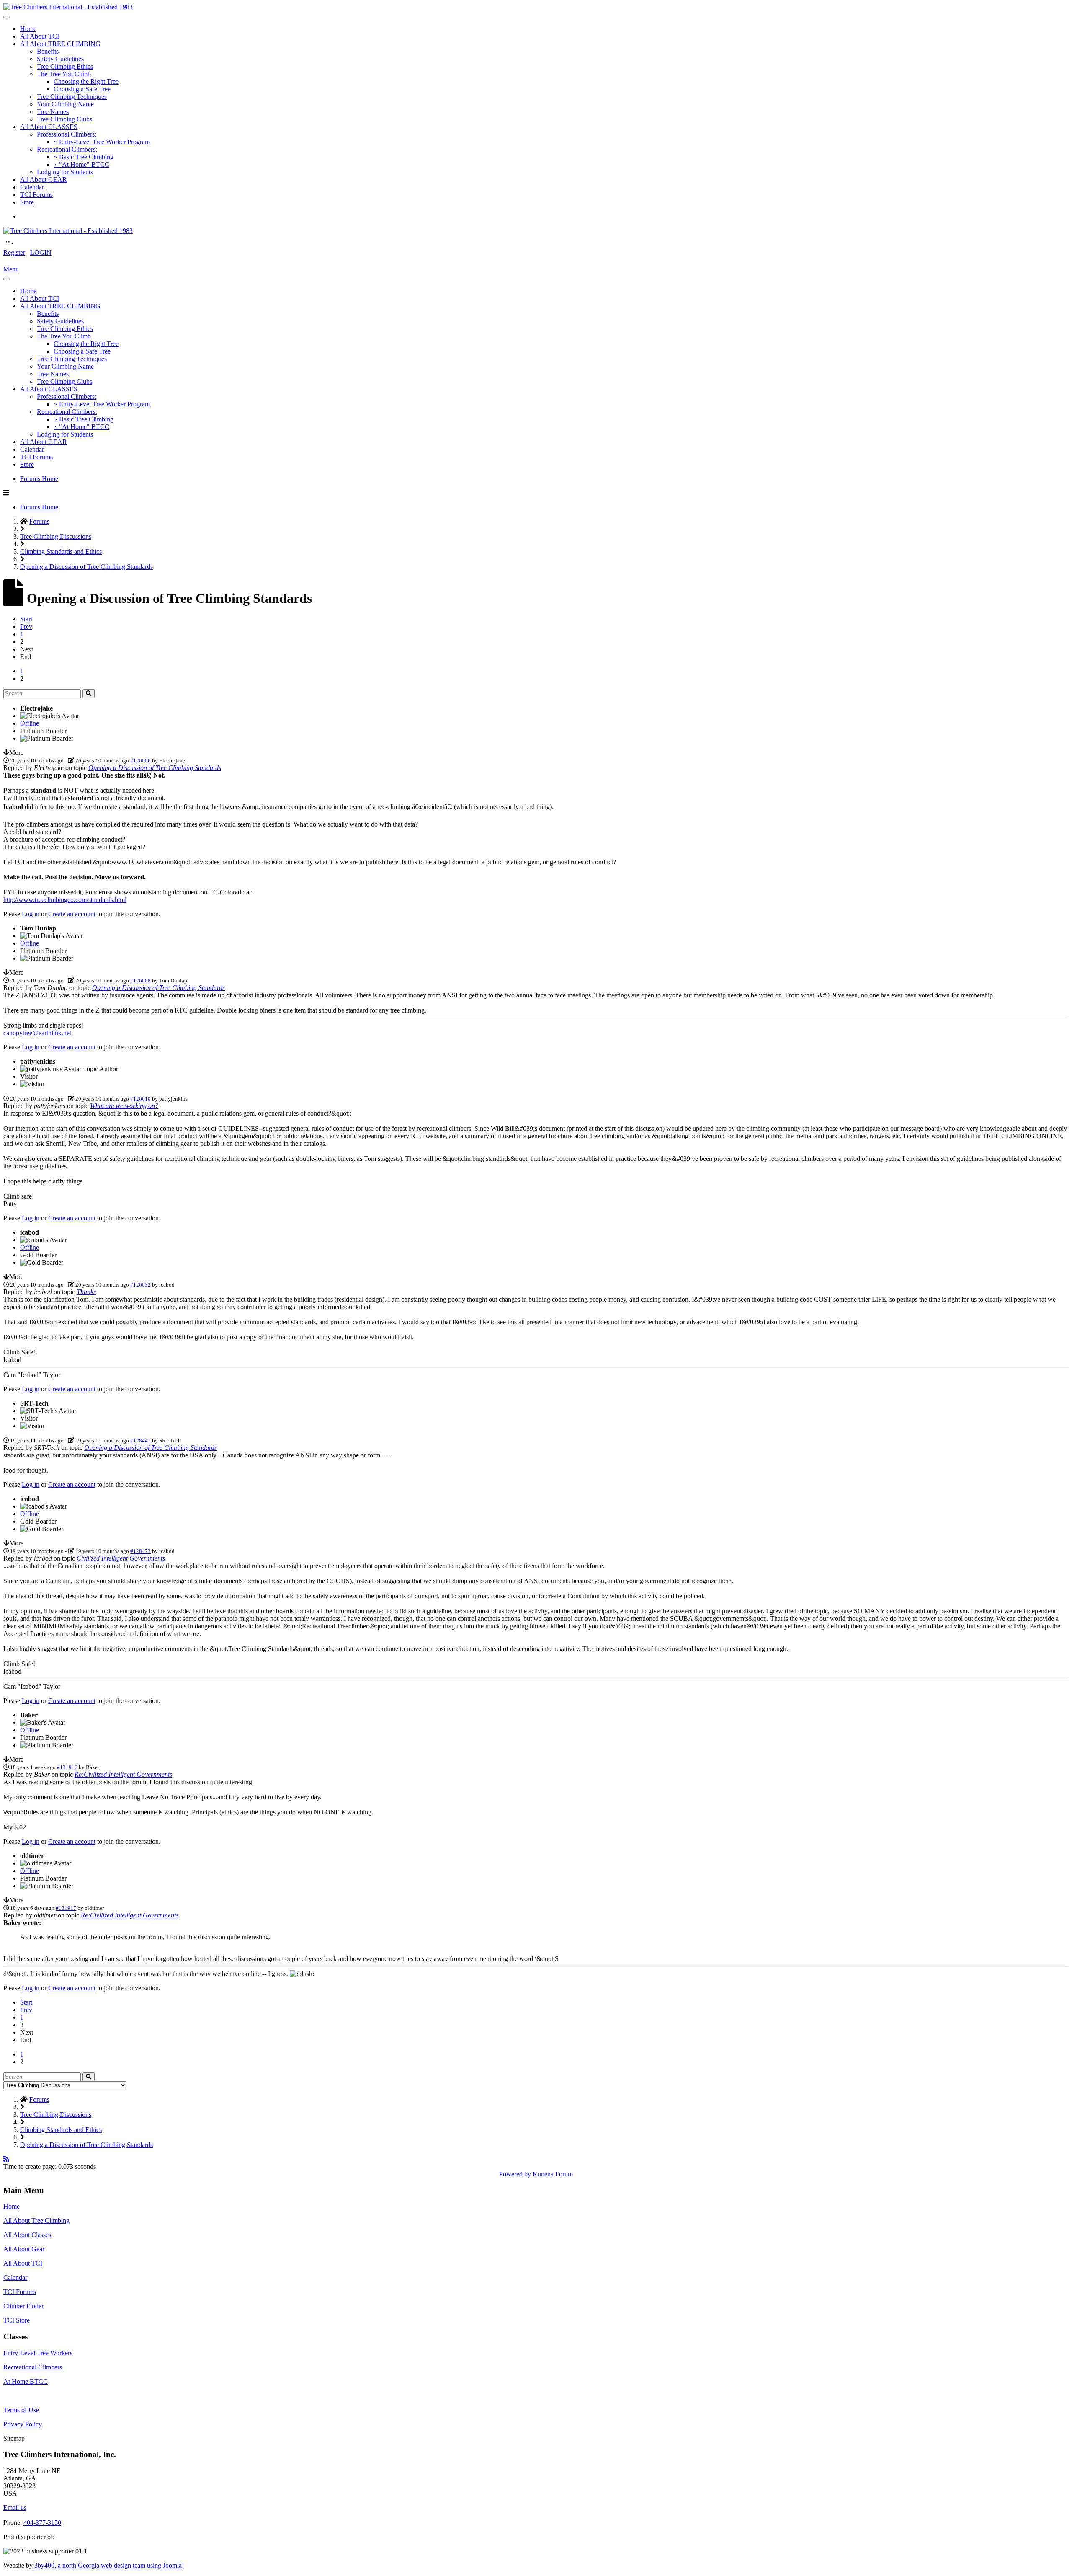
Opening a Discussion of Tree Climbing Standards (155, 768)
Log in (31, 914)
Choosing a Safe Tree (82, 89)
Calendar (32, 187)
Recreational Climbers (33, 2367)
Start (26, 619)
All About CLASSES (49, 127)
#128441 (140, 1440)
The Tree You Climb (64, 74)
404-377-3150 (42, 2523)
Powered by (515, 2174)
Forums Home (39, 479)
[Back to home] (68, 7)
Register (14, 252)
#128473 (140, 1551)
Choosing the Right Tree (86, 81)
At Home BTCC (26, 2381)
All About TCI (40, 36)
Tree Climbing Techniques (72, 97)
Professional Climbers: (67, 134)
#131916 (67, 1767)
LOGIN (41, 252)
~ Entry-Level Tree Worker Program (102, 142)
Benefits (48, 51)
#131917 (66, 1908)
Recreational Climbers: (67, 149)
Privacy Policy (23, 2424)
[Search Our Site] (18, 241)
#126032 (140, 1285)
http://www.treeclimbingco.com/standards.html (65, 900)
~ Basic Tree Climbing (84, 157)
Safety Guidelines (60, 59)
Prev (26, 627)
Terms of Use (21, 2410)
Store (27, 202)
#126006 (140, 761)
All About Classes (27, 2235)
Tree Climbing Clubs (64, 119)
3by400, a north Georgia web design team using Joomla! (109, 2565)
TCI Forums (36, 195)
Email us (15, 2508)
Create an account (72, 914)
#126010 (140, 1099)
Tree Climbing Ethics (65, 66)
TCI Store (17, 2320)
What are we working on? (124, 1106)
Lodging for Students (65, 172)
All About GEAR (44, 180)
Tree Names (53, 112)
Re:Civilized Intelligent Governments (123, 1774)
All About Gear (24, 2249)
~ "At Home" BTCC (81, 164)
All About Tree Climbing (36, 2221)
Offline (30, 723)
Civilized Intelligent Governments (121, 1558)
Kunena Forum (553, 2174)
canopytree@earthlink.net (37, 1033)
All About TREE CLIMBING (60, 44)
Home (28, 29)
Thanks (86, 1292)
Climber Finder (23, 2306)
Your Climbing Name (65, 104)
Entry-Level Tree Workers (38, 2353)
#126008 (140, 981)
